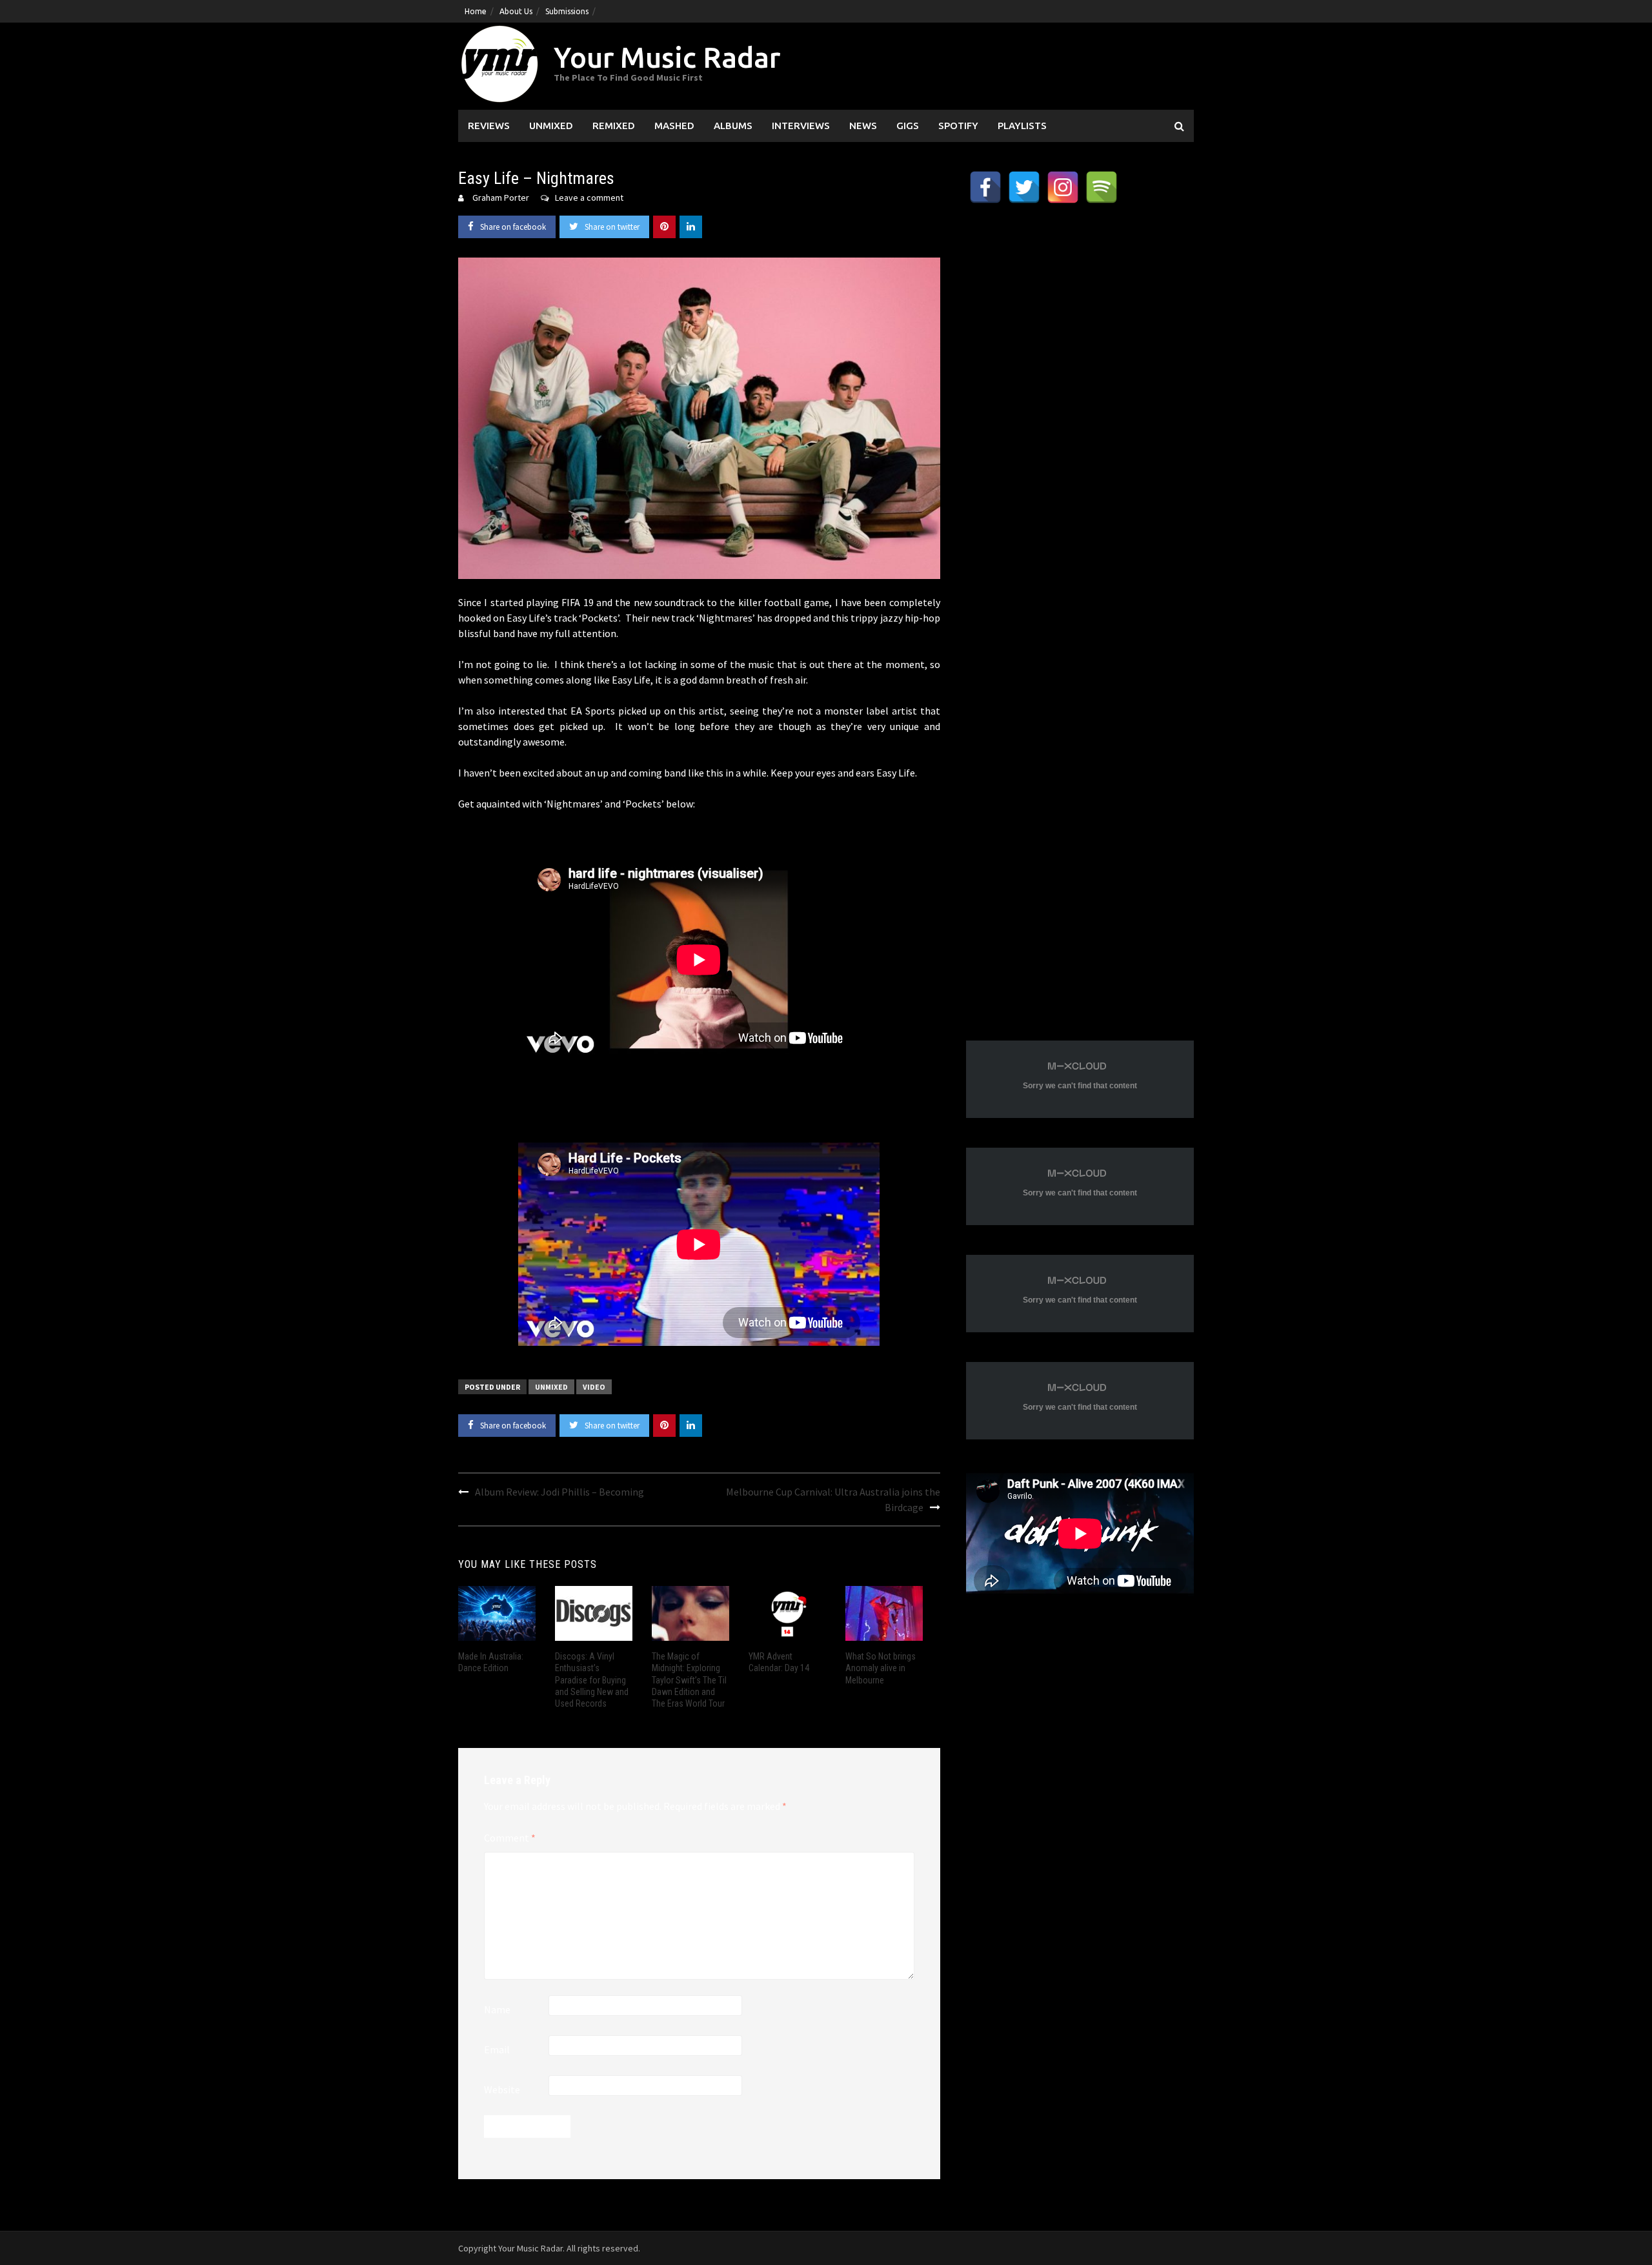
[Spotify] (1102, 187)
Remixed (614, 126)
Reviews (489, 126)
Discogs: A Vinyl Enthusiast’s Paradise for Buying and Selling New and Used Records (592, 1680)
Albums (733, 126)
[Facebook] (985, 187)
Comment (510, 1838)
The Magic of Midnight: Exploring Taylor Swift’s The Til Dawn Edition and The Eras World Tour (689, 1680)
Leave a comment (589, 198)
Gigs (908, 126)
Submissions (567, 11)
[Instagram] (1063, 187)
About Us (516, 11)
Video (594, 1387)
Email (497, 2049)
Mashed (674, 126)
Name (497, 2009)
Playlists (1022, 126)
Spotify (958, 126)
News (863, 126)
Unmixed (551, 126)
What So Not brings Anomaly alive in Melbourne (881, 1668)
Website (502, 2089)
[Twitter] (1024, 187)
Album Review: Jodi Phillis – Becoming (559, 1492)
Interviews (801, 126)
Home (476, 11)
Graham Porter (501, 198)
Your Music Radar (667, 57)
